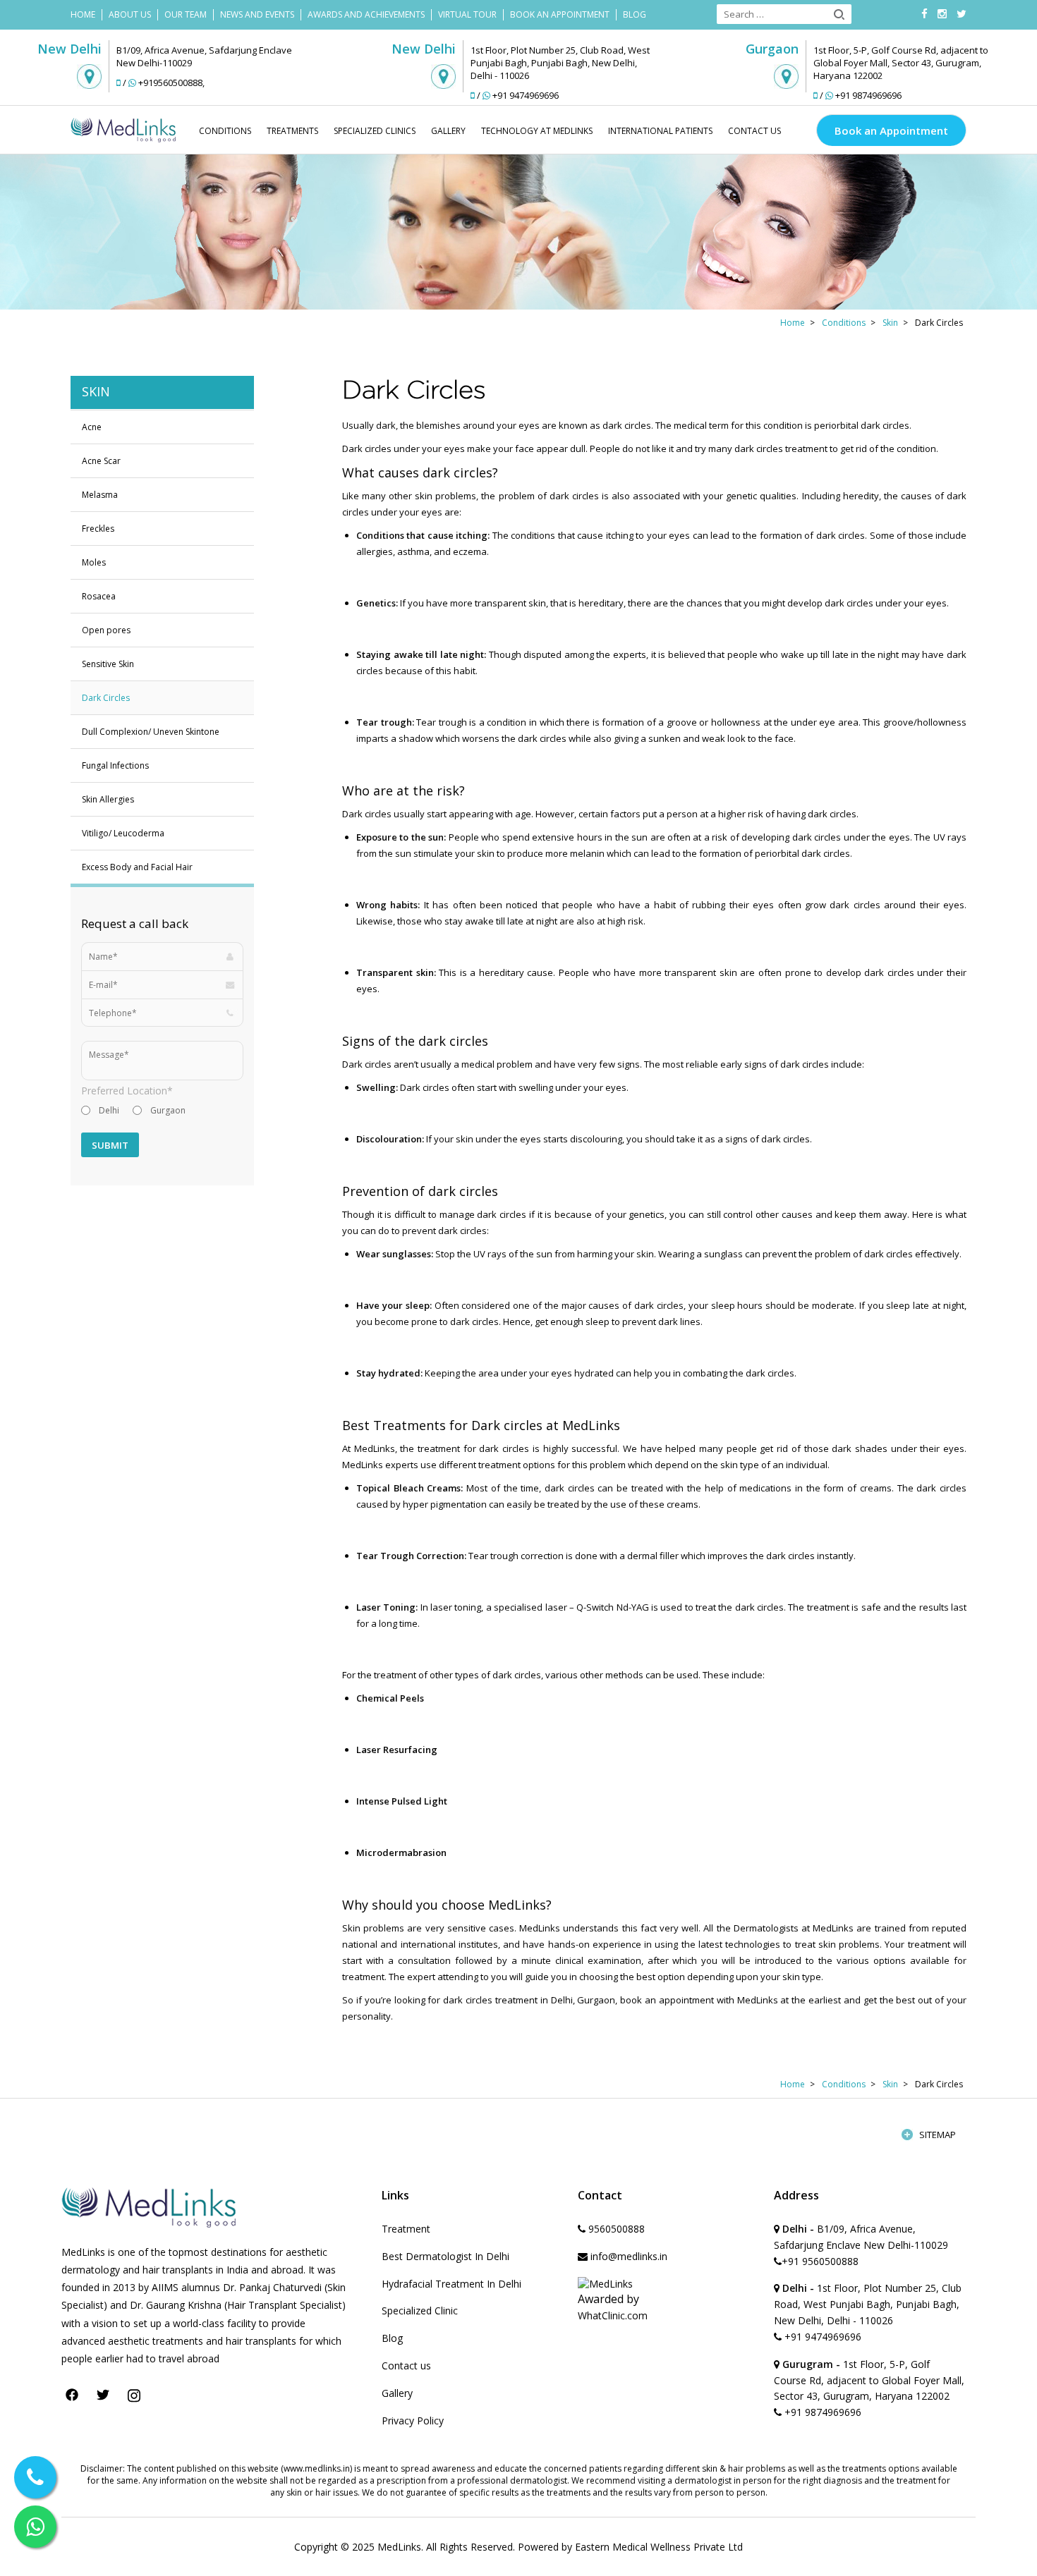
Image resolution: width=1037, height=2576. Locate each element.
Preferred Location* (127, 1091)
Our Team (186, 14)
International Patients (660, 131)
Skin (890, 323)
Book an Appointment (891, 130)
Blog (635, 14)
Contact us (406, 2366)
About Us (130, 14)
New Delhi (69, 49)
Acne (92, 427)
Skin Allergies (108, 799)
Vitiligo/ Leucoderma (123, 833)
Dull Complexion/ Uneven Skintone (151, 732)
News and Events (257, 14)
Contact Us (754, 131)
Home (83, 14)
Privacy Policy (413, 2421)
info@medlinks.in (627, 2256)
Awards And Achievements (366, 14)
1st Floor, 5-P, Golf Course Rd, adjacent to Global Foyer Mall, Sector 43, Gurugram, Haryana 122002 (869, 2380)
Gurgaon (772, 49)
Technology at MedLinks (537, 131)
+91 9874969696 (868, 95)
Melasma (100, 495)
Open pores (106, 630)
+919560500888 (170, 83)
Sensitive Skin (108, 664)
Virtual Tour (467, 14)
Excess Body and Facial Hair (137, 867)
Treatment (406, 2229)
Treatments (292, 131)
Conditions (225, 131)
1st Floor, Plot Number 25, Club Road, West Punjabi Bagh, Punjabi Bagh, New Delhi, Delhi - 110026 (868, 2304)
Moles (94, 562)
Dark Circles (106, 698)
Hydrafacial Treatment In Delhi (451, 2284)
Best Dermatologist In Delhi (445, 2256)
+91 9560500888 (820, 2261)
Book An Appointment (560, 14)
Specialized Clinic (420, 2311)
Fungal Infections (115, 765)
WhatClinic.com (613, 2315)
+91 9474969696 (526, 95)
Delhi (109, 1110)
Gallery (448, 131)
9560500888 (615, 2229)
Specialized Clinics (375, 131)
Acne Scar (101, 461)
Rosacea (99, 596)
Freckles (98, 529)
